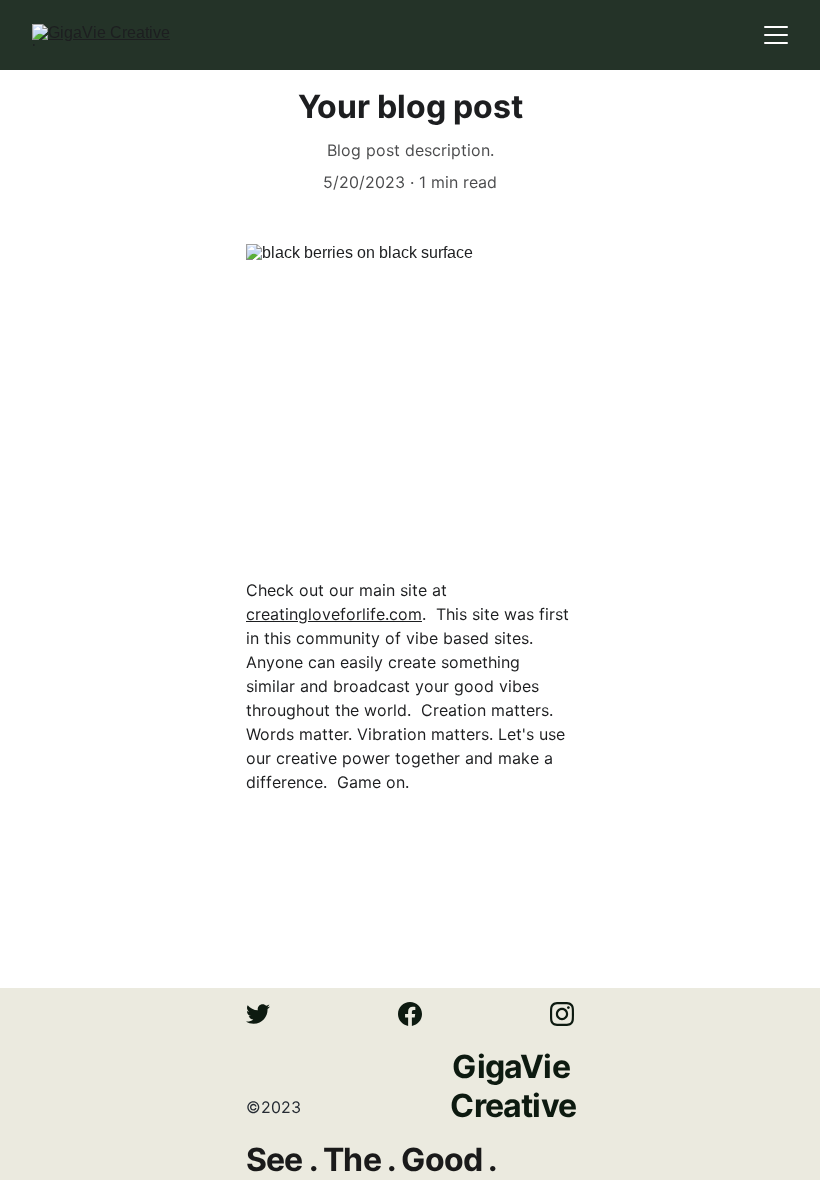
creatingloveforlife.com (334, 614)
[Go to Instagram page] (562, 1014)
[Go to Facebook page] (420, 1014)
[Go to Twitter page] (268, 1014)
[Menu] (776, 35)
